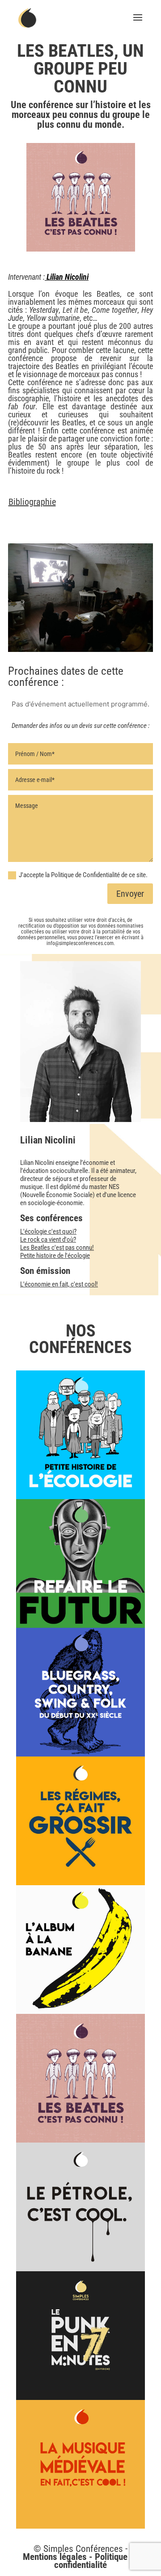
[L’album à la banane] (80, 1950)
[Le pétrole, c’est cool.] (80, 2207)
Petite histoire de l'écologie (55, 1256)
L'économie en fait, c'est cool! (59, 1284)
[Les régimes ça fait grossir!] (80, 1821)
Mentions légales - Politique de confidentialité (81, 2561)
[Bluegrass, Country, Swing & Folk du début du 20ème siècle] (80, 1692)
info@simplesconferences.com (80, 943)
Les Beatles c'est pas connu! (57, 1248)
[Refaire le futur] (80, 1563)
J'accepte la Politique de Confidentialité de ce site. (83, 875)
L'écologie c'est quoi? (48, 1231)
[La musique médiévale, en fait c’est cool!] (80, 2464)
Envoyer (130, 894)
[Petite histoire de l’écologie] (80, 1435)
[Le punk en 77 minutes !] (80, 2336)
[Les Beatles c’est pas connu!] (80, 2078)
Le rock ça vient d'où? (48, 1240)
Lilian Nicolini (67, 277)
